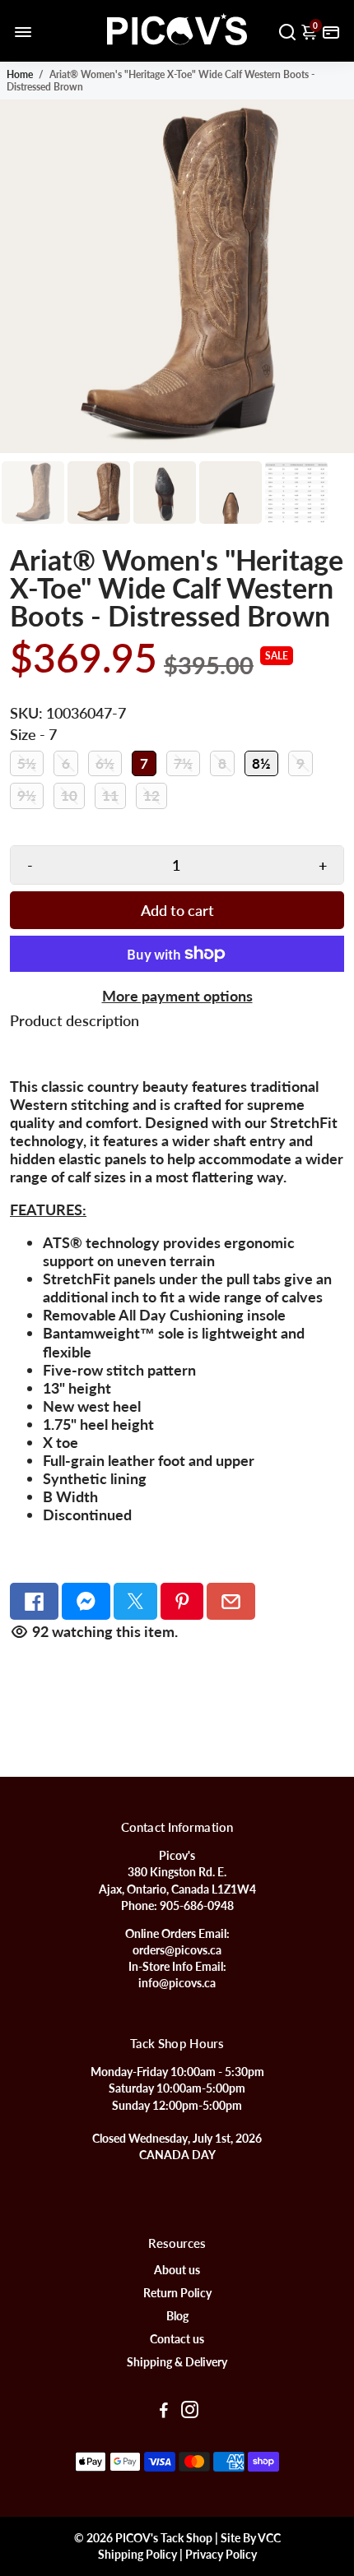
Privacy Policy (221, 2555)
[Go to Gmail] (231, 1601)
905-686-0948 (197, 1906)
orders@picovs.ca (177, 1950)
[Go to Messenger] (86, 1601)
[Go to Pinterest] (182, 1601)
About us (177, 2270)
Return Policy (177, 2293)
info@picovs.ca (177, 1983)
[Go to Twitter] (135, 1601)
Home (20, 74)
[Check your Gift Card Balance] (331, 31)
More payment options (177, 996)
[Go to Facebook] (34, 1601)
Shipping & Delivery (177, 2362)
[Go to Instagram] (190, 2412)
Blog (177, 2316)
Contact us (177, 2339)
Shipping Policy (137, 2555)
